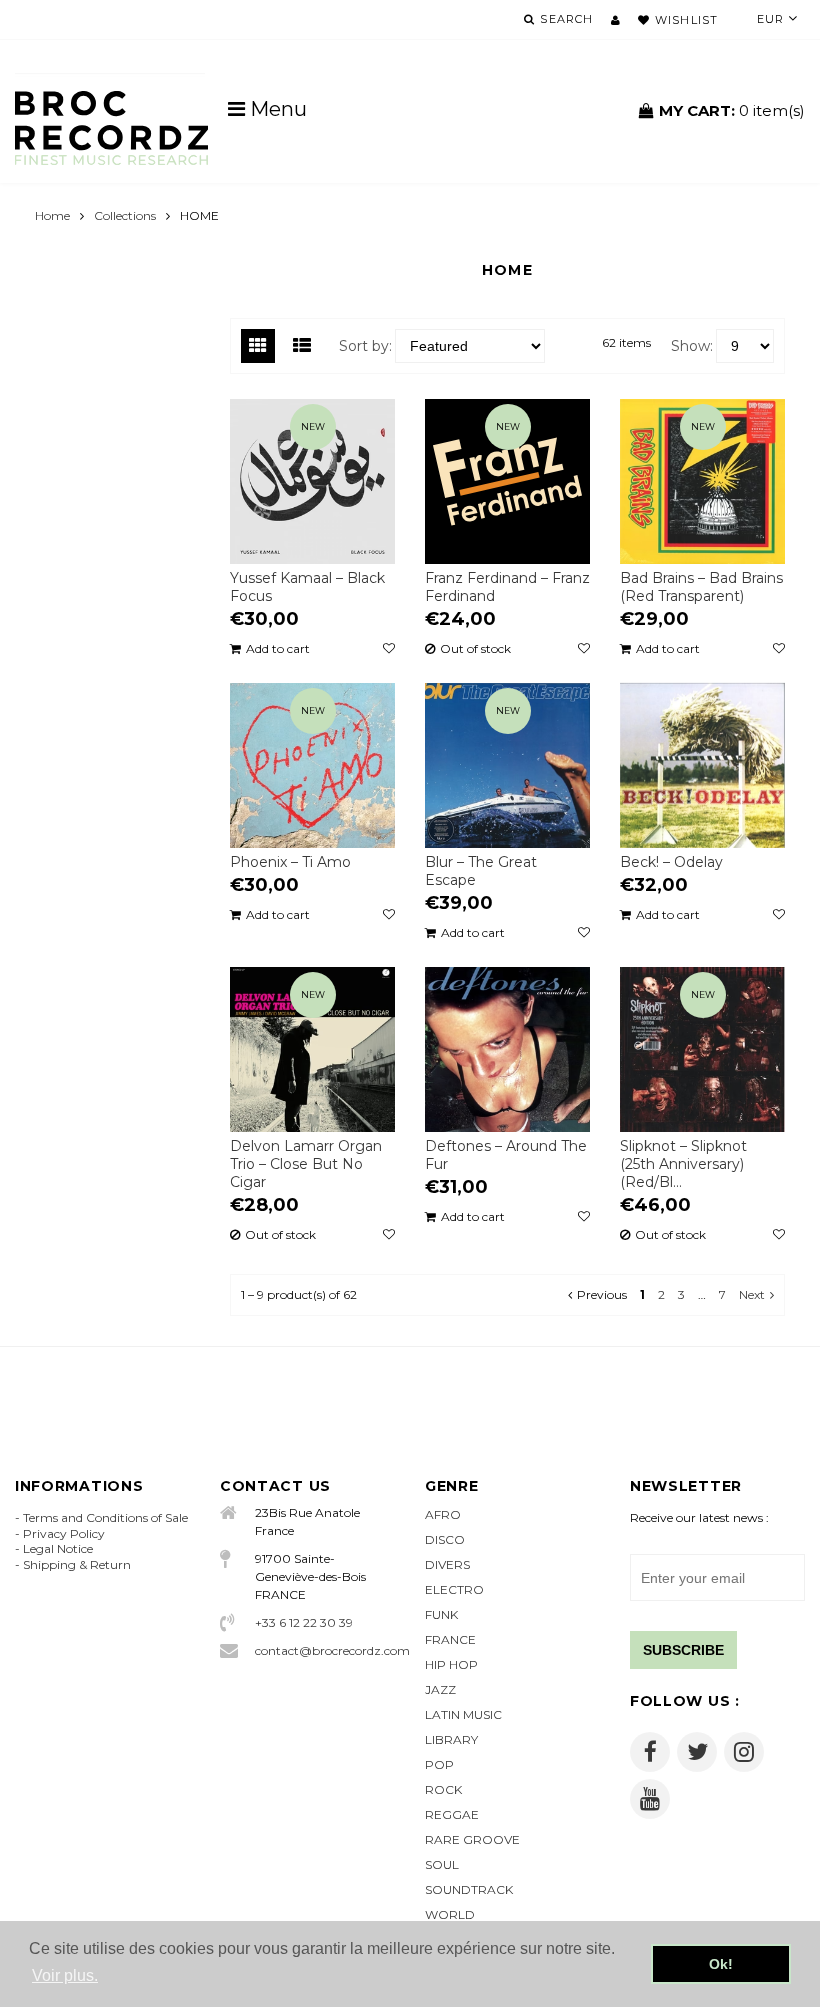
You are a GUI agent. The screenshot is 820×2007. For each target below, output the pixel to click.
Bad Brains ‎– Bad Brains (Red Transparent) (701, 587)
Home (52, 215)
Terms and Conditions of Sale (105, 1517)
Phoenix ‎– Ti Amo (290, 862)
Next (752, 1294)
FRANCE (450, 1639)
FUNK (441, 1614)
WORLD (450, 1914)
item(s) (732, 110)
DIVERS (447, 1564)
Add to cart (278, 649)
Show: (692, 346)
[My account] (615, 20)
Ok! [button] (721, 1964)
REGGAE (452, 1814)
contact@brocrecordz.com (325, 1650)
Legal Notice (58, 1548)
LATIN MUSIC (463, 1714)
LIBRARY (451, 1739)
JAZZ (440, 1689)
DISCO (445, 1539)
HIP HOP (451, 1664)
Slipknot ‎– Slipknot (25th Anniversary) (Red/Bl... (683, 1164)
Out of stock (475, 649)
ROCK (443, 1789)
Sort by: (365, 346)
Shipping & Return (77, 1564)
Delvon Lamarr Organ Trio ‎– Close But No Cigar (306, 1164)
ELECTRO (454, 1589)
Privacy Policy (64, 1533)
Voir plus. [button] (65, 1975)
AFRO (443, 1514)
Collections (125, 215)
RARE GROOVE (472, 1839)
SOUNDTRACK (469, 1889)
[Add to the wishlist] (389, 649)
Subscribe (683, 1650)
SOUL (442, 1864)
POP (439, 1764)
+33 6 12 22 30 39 (304, 1622)
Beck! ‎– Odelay (671, 862)
